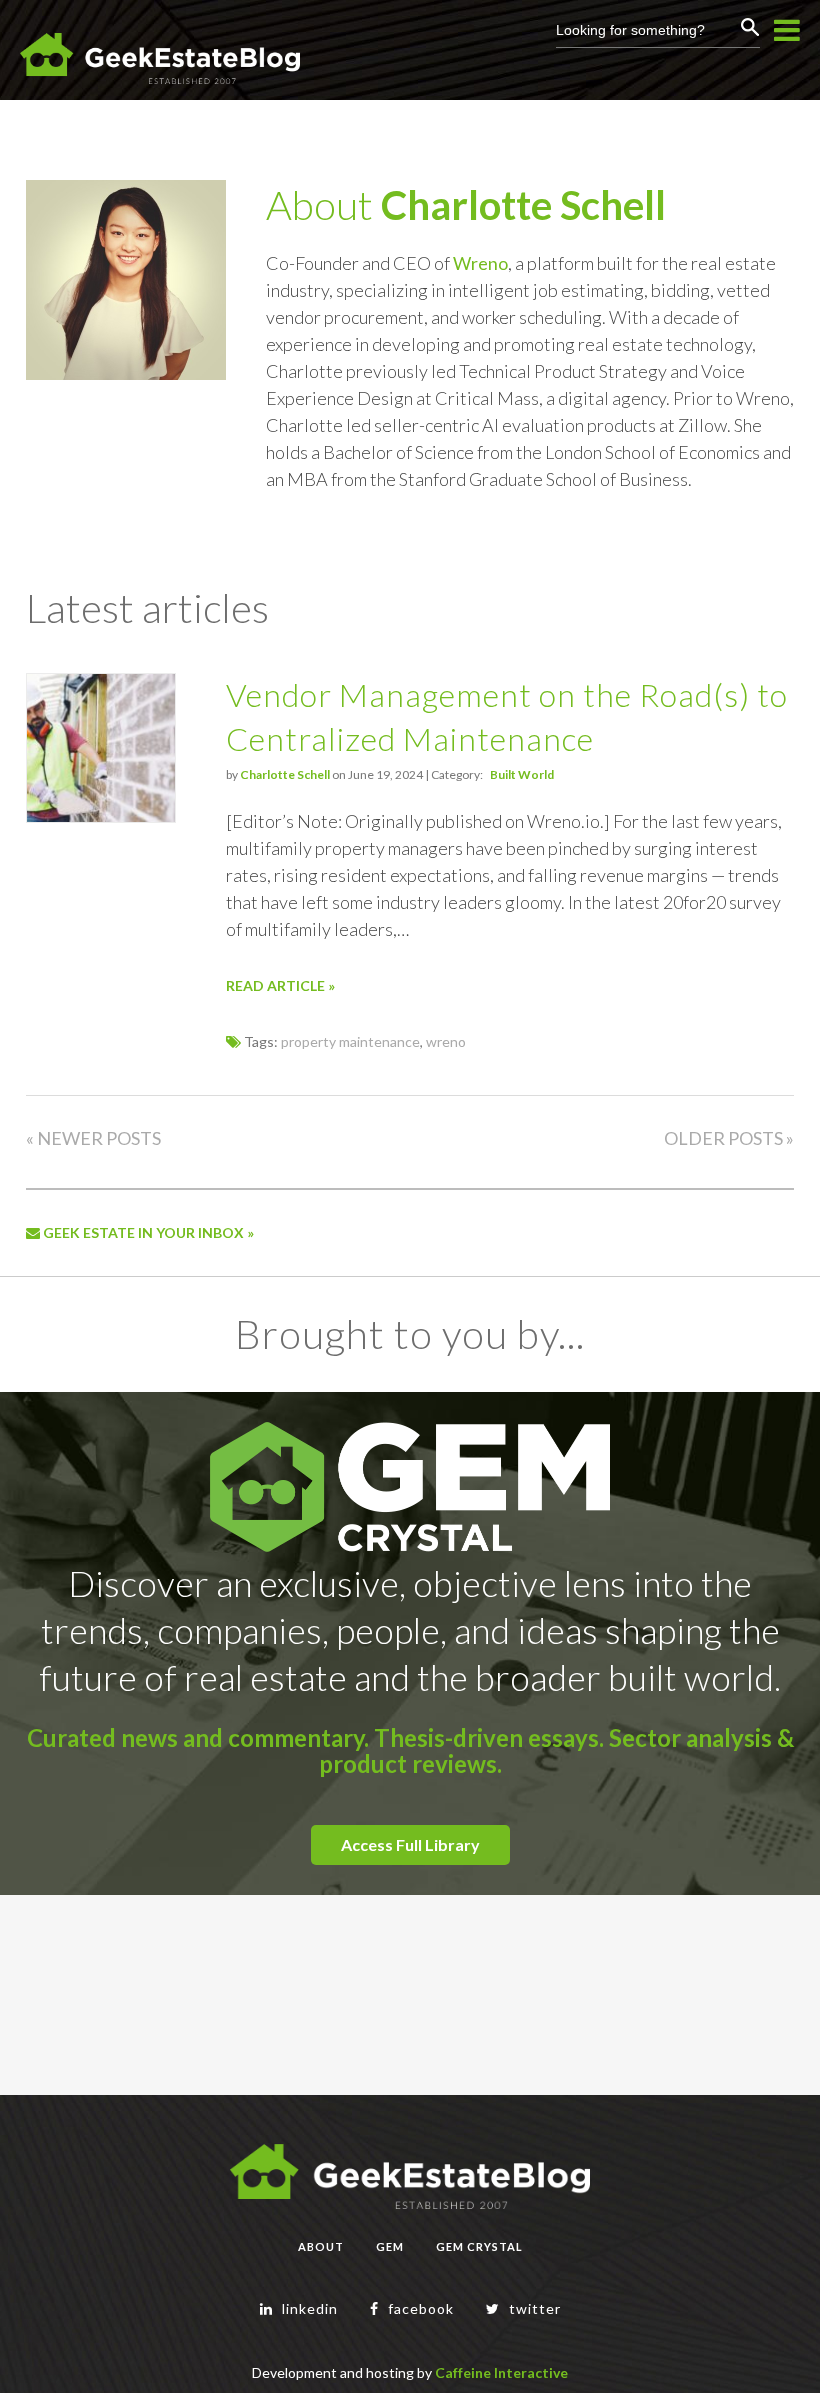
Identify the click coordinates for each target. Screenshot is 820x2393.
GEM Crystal (479, 2246)
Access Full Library (410, 1844)
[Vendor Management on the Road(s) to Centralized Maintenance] (101, 816)
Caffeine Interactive (501, 2372)
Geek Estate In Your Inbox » (147, 1232)
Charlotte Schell (523, 205)
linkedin (308, 2308)
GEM (390, 2246)
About (321, 2246)
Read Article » (280, 985)
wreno (446, 1041)
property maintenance (350, 1041)
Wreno (480, 263)
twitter (533, 2308)
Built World (522, 774)
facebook (419, 2308)
